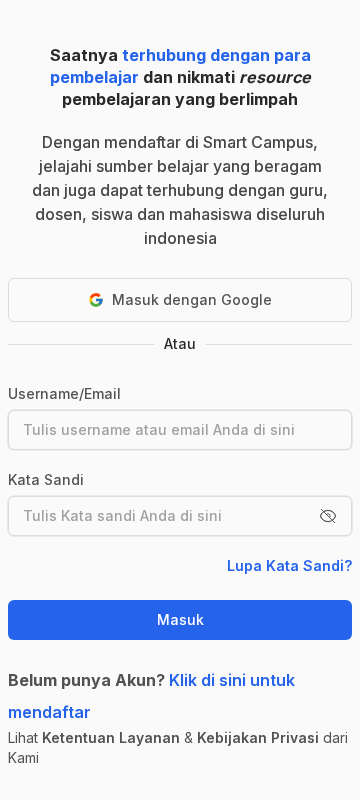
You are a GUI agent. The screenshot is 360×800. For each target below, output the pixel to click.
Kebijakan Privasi (258, 737)
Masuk (180, 619)
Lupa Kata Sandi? (289, 565)
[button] (328, 516)
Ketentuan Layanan (111, 737)
